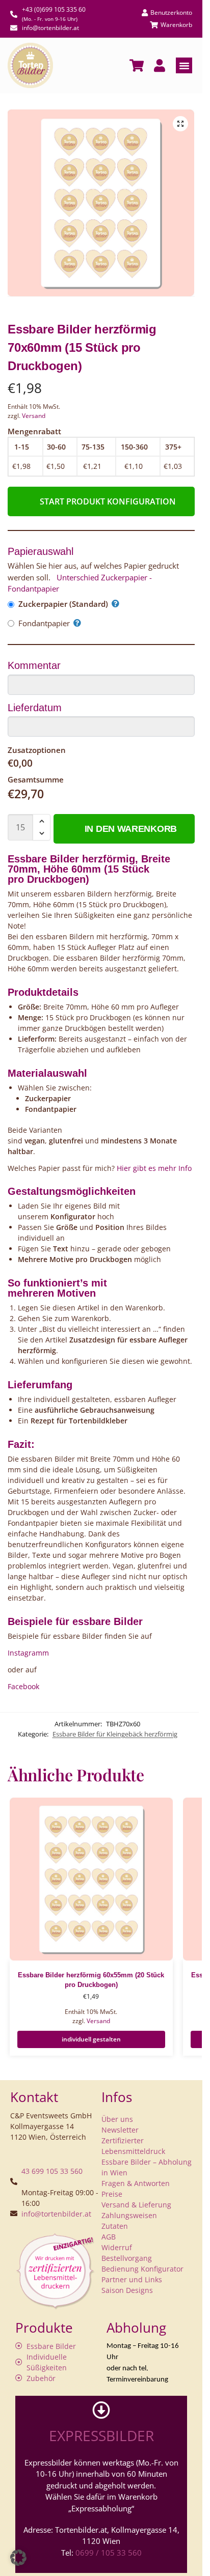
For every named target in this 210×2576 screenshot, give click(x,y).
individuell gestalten (91, 2039)
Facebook (23, 1686)
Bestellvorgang (127, 2258)
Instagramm (28, 1653)
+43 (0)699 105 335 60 (54, 9)
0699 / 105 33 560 (109, 2553)
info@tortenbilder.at (56, 2214)
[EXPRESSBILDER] (101, 2410)
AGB (109, 2237)
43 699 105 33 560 (52, 2171)
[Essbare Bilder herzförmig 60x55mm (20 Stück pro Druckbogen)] (91, 1879)
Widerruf (117, 2247)
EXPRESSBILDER (101, 2435)
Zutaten (115, 2226)
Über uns (117, 2119)
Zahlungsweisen (129, 2215)
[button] (184, 66)
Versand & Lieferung (136, 2205)
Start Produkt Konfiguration (108, 501)
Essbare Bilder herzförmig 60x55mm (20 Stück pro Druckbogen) (91, 1980)
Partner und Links (132, 2279)
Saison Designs (127, 2290)
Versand (34, 416)
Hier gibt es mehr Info (153, 1168)
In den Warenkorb (131, 829)
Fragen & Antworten (136, 2183)
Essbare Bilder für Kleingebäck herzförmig (115, 1734)
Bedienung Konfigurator (142, 2269)
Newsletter (120, 2130)
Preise (112, 2194)
